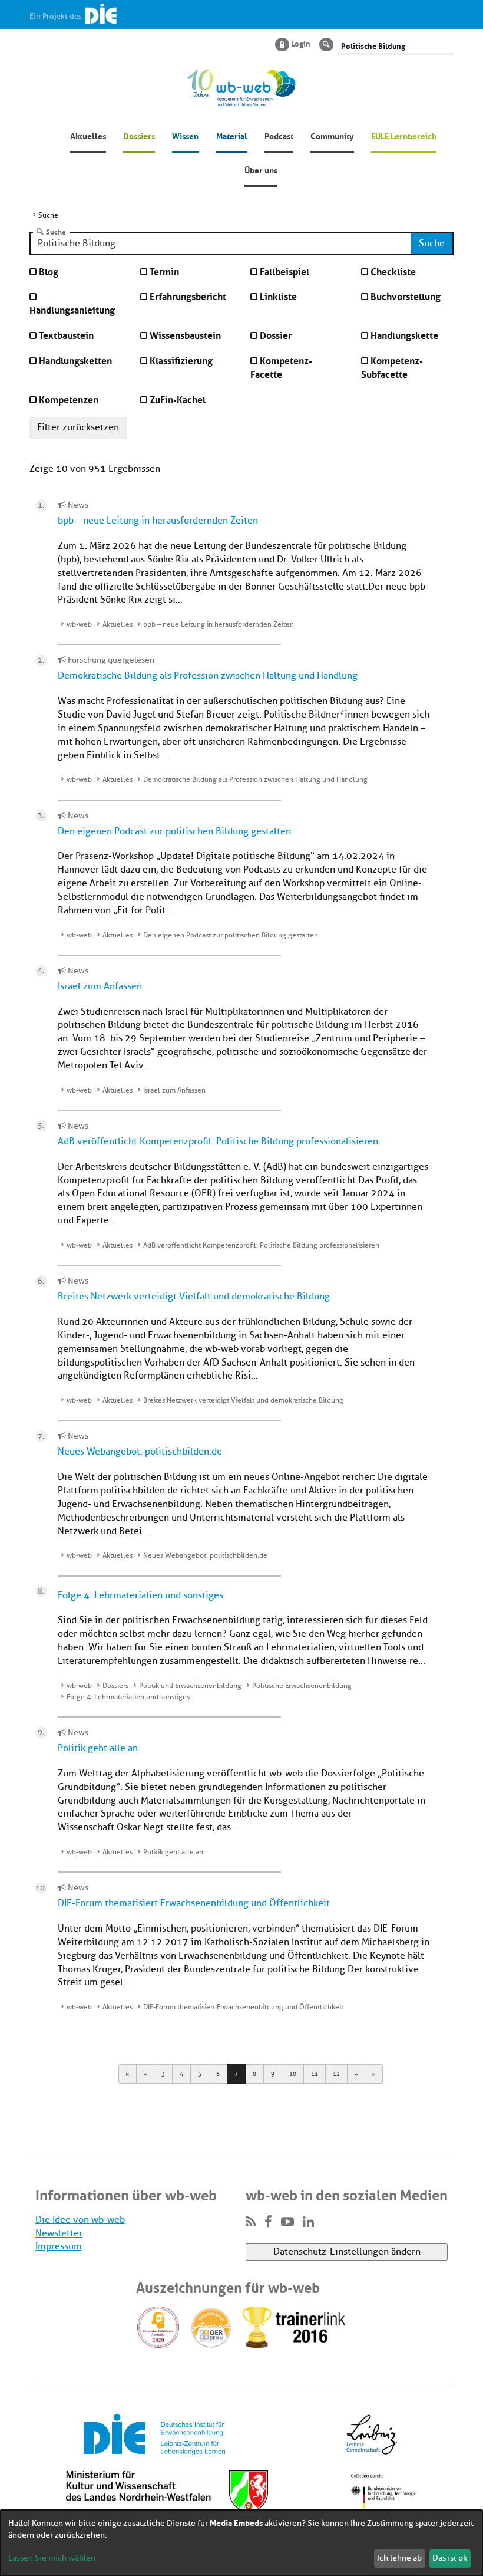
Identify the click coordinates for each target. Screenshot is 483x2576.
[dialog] (241, 2543)
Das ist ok (450, 2558)
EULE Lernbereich (404, 135)
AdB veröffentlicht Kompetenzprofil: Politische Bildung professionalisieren (218, 1141)
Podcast (279, 135)
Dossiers (139, 135)
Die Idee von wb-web (80, 2220)
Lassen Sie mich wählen (52, 2558)
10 (293, 2074)
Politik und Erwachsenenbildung (190, 1686)
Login (301, 43)
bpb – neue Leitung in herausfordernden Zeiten (158, 521)
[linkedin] (308, 2222)
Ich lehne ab (399, 2558)
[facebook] (268, 2222)
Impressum (59, 2246)
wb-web (79, 624)
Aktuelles (88, 135)
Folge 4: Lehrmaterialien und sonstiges (140, 1595)
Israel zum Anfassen (100, 986)
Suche (56, 232)
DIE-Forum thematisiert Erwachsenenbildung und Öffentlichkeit (194, 1903)
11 (315, 2074)
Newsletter (59, 2233)
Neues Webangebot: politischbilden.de (140, 1452)
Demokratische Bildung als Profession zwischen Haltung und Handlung (208, 676)
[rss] (251, 2222)
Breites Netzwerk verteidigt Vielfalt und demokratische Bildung (194, 1297)
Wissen (185, 135)
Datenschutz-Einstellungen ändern (347, 2252)
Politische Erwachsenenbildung (302, 1686)
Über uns (261, 169)
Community (332, 135)
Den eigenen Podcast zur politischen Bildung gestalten (174, 831)
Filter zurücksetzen (78, 427)
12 (336, 2074)
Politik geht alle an (98, 1748)
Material (232, 135)
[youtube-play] (287, 2222)
